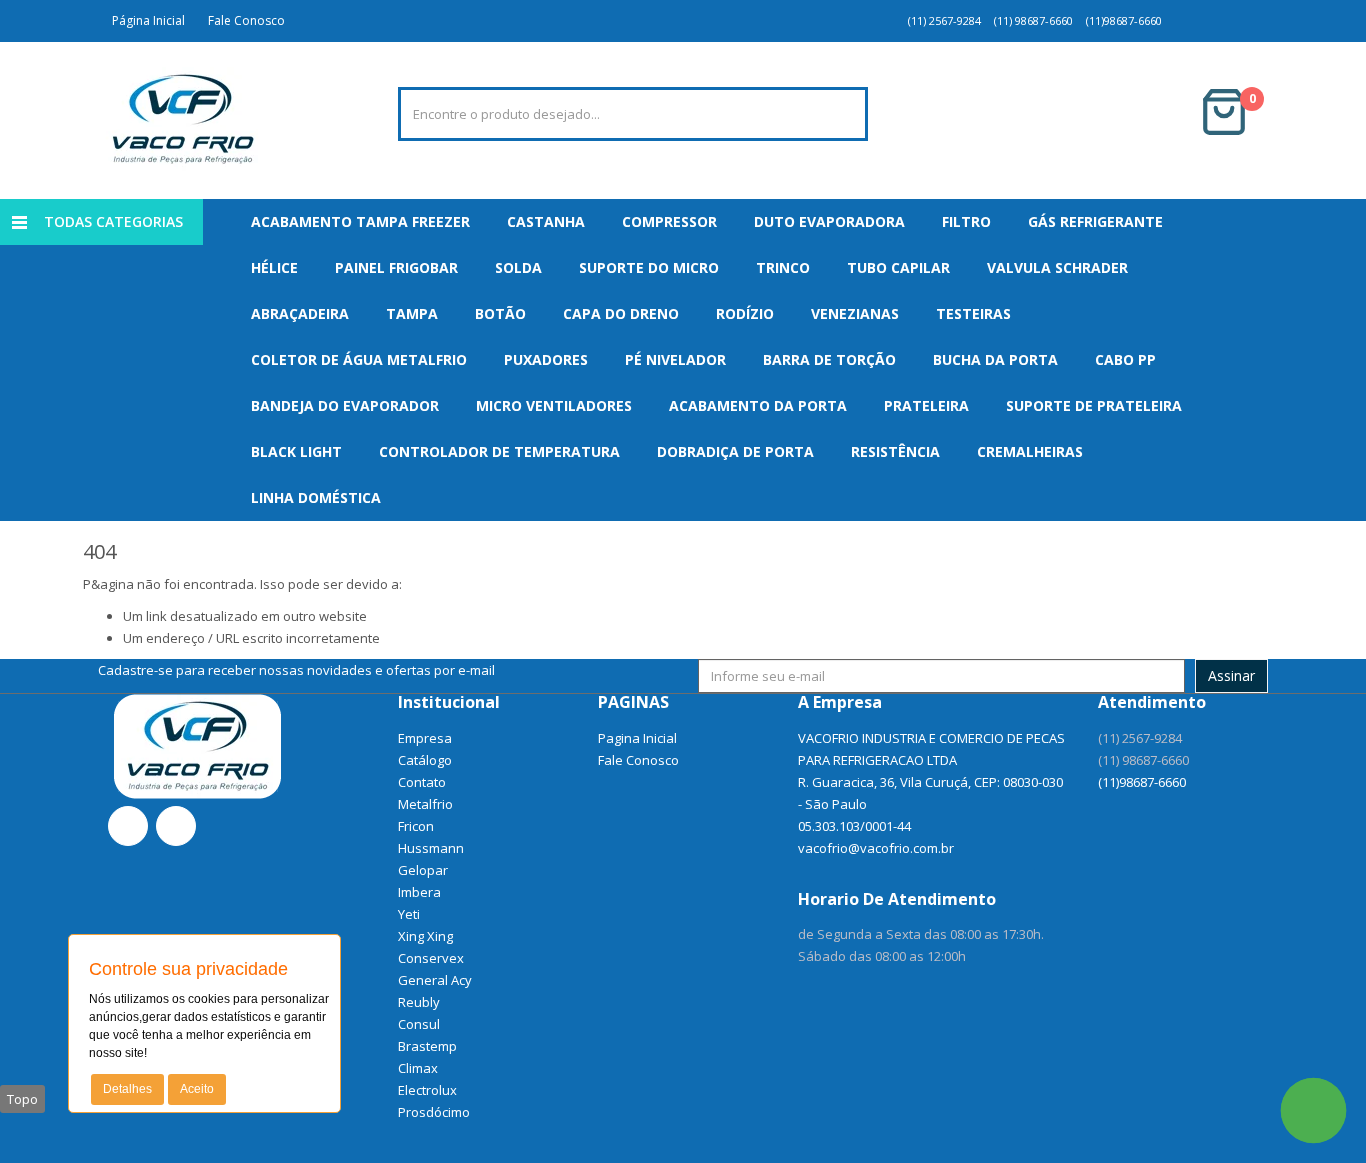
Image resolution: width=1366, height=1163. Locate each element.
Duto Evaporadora (829, 221)
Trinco (783, 267)
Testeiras (973, 313)
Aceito (197, 1089)
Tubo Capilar (898, 267)
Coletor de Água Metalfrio (359, 359)
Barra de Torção (829, 359)
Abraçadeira (300, 313)
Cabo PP (1125, 359)
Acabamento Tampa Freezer (360, 221)
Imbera (419, 892)
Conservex (431, 958)
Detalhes (127, 1089)
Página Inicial (145, 20)
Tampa (412, 313)
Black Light (296, 451)
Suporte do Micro (649, 267)
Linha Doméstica (316, 497)
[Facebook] (128, 826)
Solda (518, 267)
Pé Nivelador (675, 359)
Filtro (966, 221)
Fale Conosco (243, 20)
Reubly (419, 1002)
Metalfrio (425, 804)
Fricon (416, 826)
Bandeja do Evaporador (345, 405)
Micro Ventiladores (554, 405)
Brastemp (427, 1046)
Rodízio (745, 313)
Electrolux (427, 1090)
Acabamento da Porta (758, 405)
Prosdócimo (434, 1112)
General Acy (435, 980)
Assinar (1231, 675)
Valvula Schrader (1057, 267)
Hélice (274, 267)
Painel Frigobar (396, 267)
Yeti (409, 914)
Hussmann (431, 848)
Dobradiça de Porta (735, 451)
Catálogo (425, 760)
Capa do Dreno (621, 313)
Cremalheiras (1030, 451)
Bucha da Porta (995, 359)
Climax (418, 1068)
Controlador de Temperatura (499, 451)
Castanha (546, 221)
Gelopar (423, 870)
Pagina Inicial (637, 738)
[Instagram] (176, 826)
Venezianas (855, 313)
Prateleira (926, 405)
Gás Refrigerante (1095, 221)
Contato (422, 782)
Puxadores (546, 359)
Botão (500, 313)
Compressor (669, 221)
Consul (419, 1024)
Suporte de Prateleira (1094, 405)
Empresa (425, 738)
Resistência (895, 451)
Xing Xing (425, 936)
